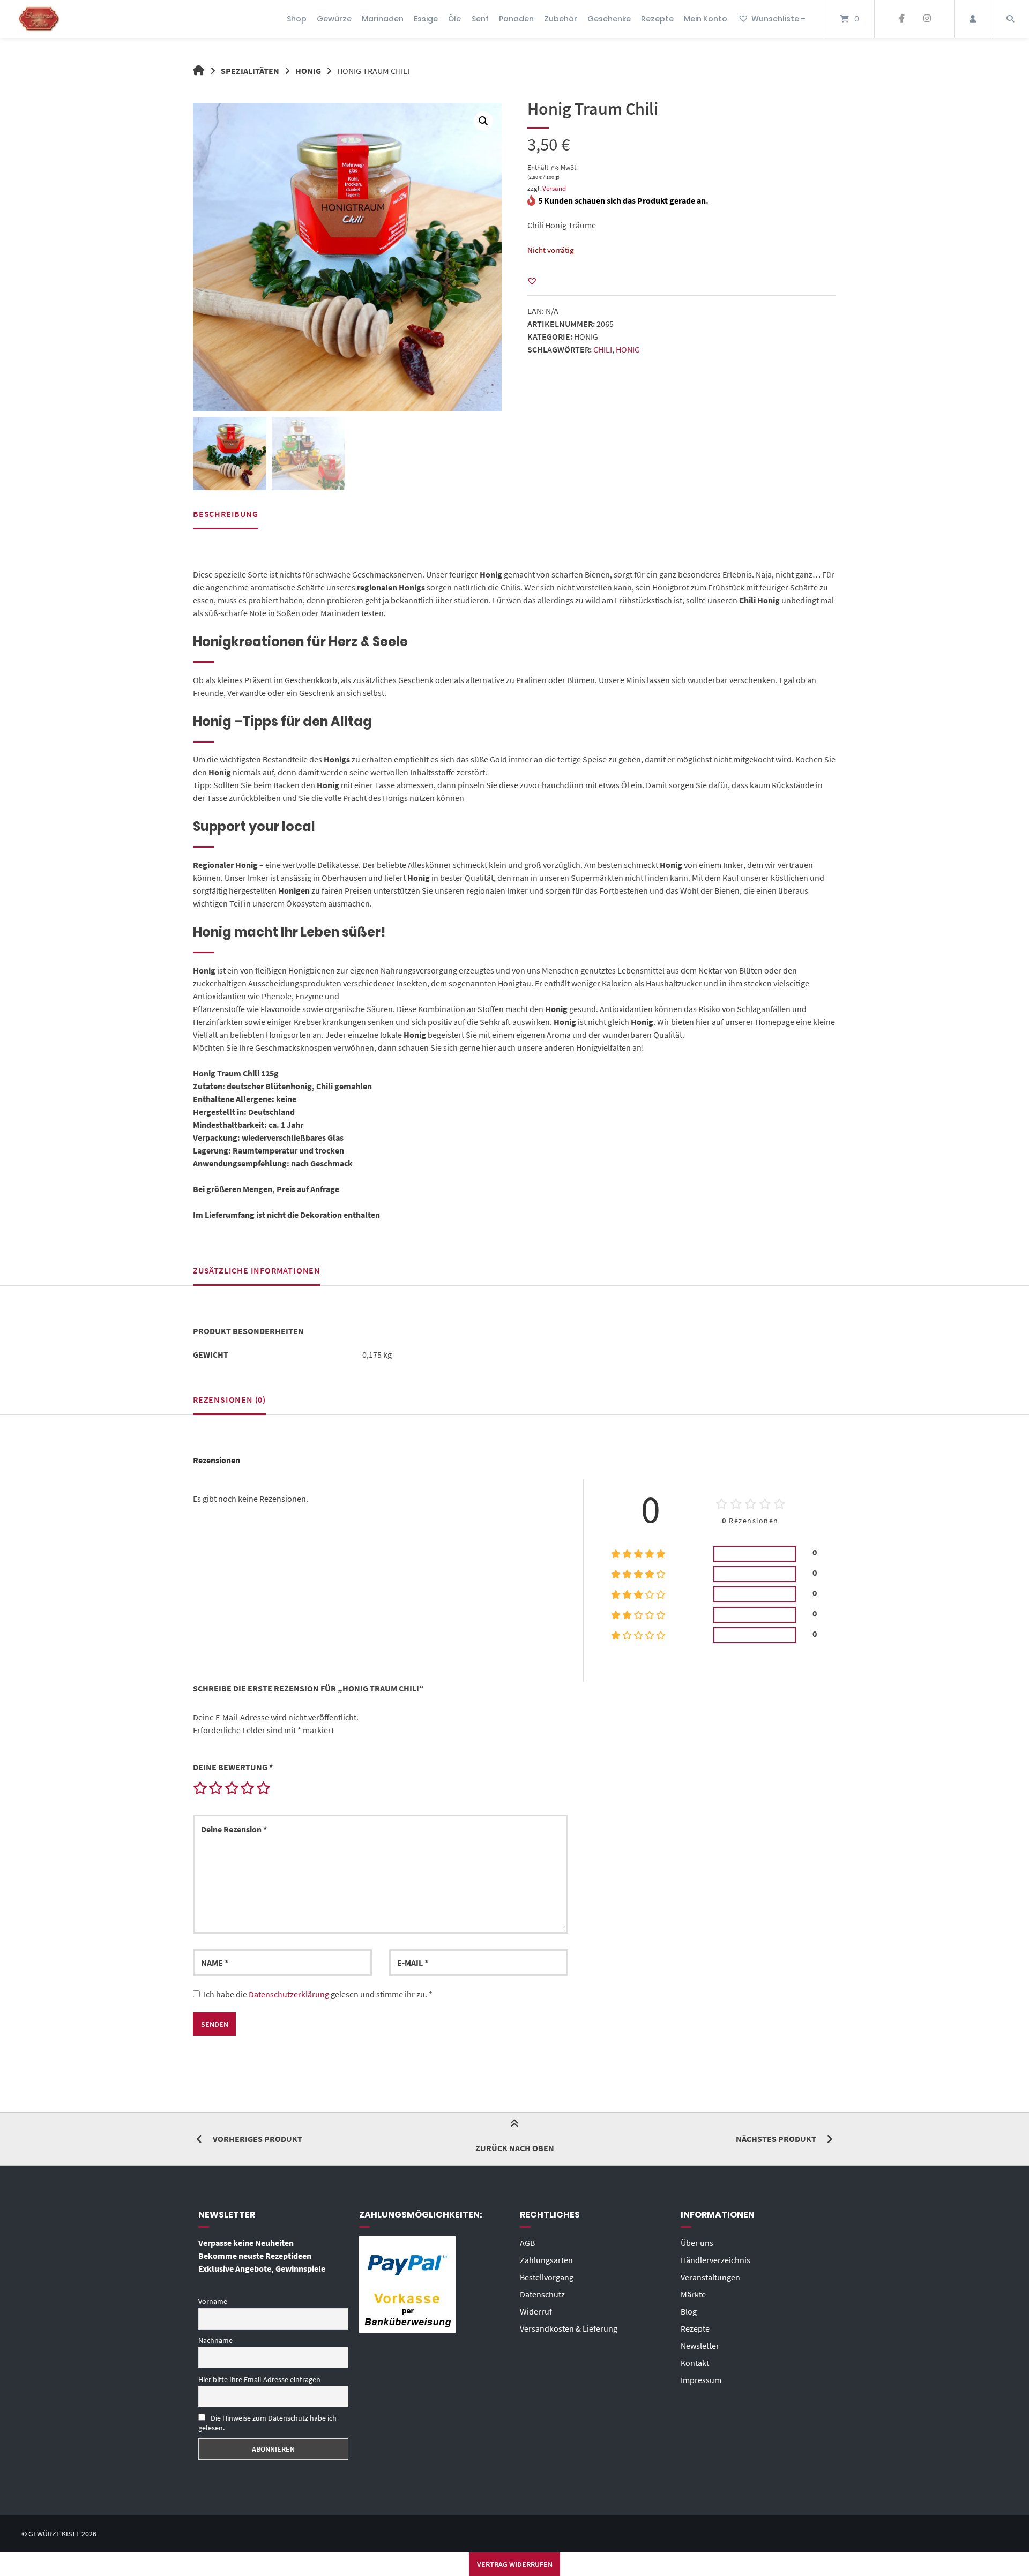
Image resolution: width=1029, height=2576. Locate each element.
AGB (527, 2243)
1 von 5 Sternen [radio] (200, 1788)
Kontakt (695, 2363)
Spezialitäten (250, 71)
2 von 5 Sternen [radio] (215, 1788)
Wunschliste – (778, 19)
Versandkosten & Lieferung (569, 2328)
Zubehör (561, 19)
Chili (603, 349)
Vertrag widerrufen (515, 2564)
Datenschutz (542, 2294)
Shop (297, 19)
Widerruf (536, 2311)
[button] (483, 121)
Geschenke (609, 19)
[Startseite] (39, 19)
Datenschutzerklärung (289, 1994)
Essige (426, 19)
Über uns (697, 2243)
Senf (480, 19)
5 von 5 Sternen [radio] (263, 1788)
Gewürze (334, 19)
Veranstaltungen (710, 2277)
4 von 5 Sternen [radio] (247, 1788)
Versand (554, 188)
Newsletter (700, 2346)
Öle (454, 19)
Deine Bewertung (233, 1767)
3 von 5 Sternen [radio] (232, 1788)
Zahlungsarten (546, 2260)
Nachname (215, 2340)
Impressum (701, 2380)
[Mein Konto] (973, 19)
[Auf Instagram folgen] (927, 19)
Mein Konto (706, 19)
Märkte (693, 2294)
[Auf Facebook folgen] (902, 19)
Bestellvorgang (547, 2277)
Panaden (516, 19)
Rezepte (657, 19)
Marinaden (383, 19)
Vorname (213, 2301)
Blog (689, 2311)
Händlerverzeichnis (715, 2260)
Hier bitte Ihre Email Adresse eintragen (259, 2379)
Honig (308, 71)
